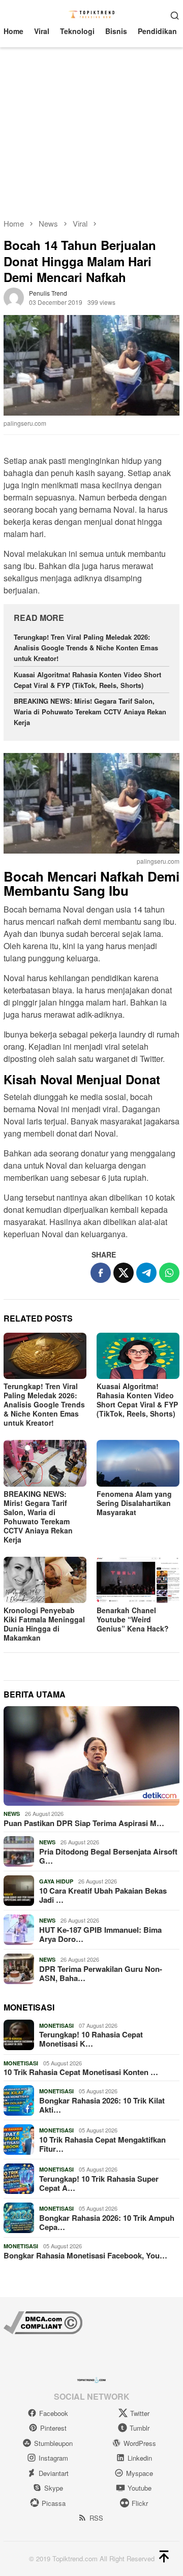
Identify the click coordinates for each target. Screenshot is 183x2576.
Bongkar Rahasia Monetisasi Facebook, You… (85, 2255)
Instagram (53, 2458)
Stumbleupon (53, 2443)
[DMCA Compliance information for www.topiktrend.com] (43, 2321)
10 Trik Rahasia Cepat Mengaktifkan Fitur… (102, 2144)
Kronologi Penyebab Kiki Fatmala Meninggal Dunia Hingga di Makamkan (44, 1624)
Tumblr (140, 2428)
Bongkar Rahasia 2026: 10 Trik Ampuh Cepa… (107, 2222)
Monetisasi (56, 2025)
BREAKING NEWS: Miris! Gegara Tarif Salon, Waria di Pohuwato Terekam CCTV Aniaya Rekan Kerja (90, 712)
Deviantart (54, 2473)
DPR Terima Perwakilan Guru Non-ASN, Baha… (101, 1973)
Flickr (140, 2503)
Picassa (54, 2503)
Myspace (140, 2473)
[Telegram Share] (146, 1273)
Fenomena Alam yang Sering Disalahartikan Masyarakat (134, 1503)
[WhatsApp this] (169, 1273)
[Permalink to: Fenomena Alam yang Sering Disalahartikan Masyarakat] (138, 1463)
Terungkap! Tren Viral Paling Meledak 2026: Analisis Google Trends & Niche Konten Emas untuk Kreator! (86, 648)
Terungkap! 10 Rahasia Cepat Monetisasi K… (91, 2039)
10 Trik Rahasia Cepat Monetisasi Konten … (81, 2072)
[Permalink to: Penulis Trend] (14, 297)
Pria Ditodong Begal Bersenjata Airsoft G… (108, 1856)
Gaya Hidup (56, 1881)
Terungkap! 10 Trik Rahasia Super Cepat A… (99, 2183)
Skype (54, 2488)
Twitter (140, 2413)
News (12, 1814)
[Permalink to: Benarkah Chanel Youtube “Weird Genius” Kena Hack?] (138, 1580)
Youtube (140, 2488)
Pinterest (53, 2428)
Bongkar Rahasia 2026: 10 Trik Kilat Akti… (102, 2105)
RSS (96, 2518)
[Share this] (101, 1273)
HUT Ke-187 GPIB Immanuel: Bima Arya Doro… (100, 1934)
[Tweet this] (124, 1273)
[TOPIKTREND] (92, 14)
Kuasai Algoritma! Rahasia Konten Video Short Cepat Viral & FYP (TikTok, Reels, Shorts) (87, 680)
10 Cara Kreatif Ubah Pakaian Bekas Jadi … (103, 1895)
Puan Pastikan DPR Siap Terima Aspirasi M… (84, 1823)
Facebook (54, 2413)
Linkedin (140, 2458)
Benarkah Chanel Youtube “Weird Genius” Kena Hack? (133, 1619)
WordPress (140, 2443)
